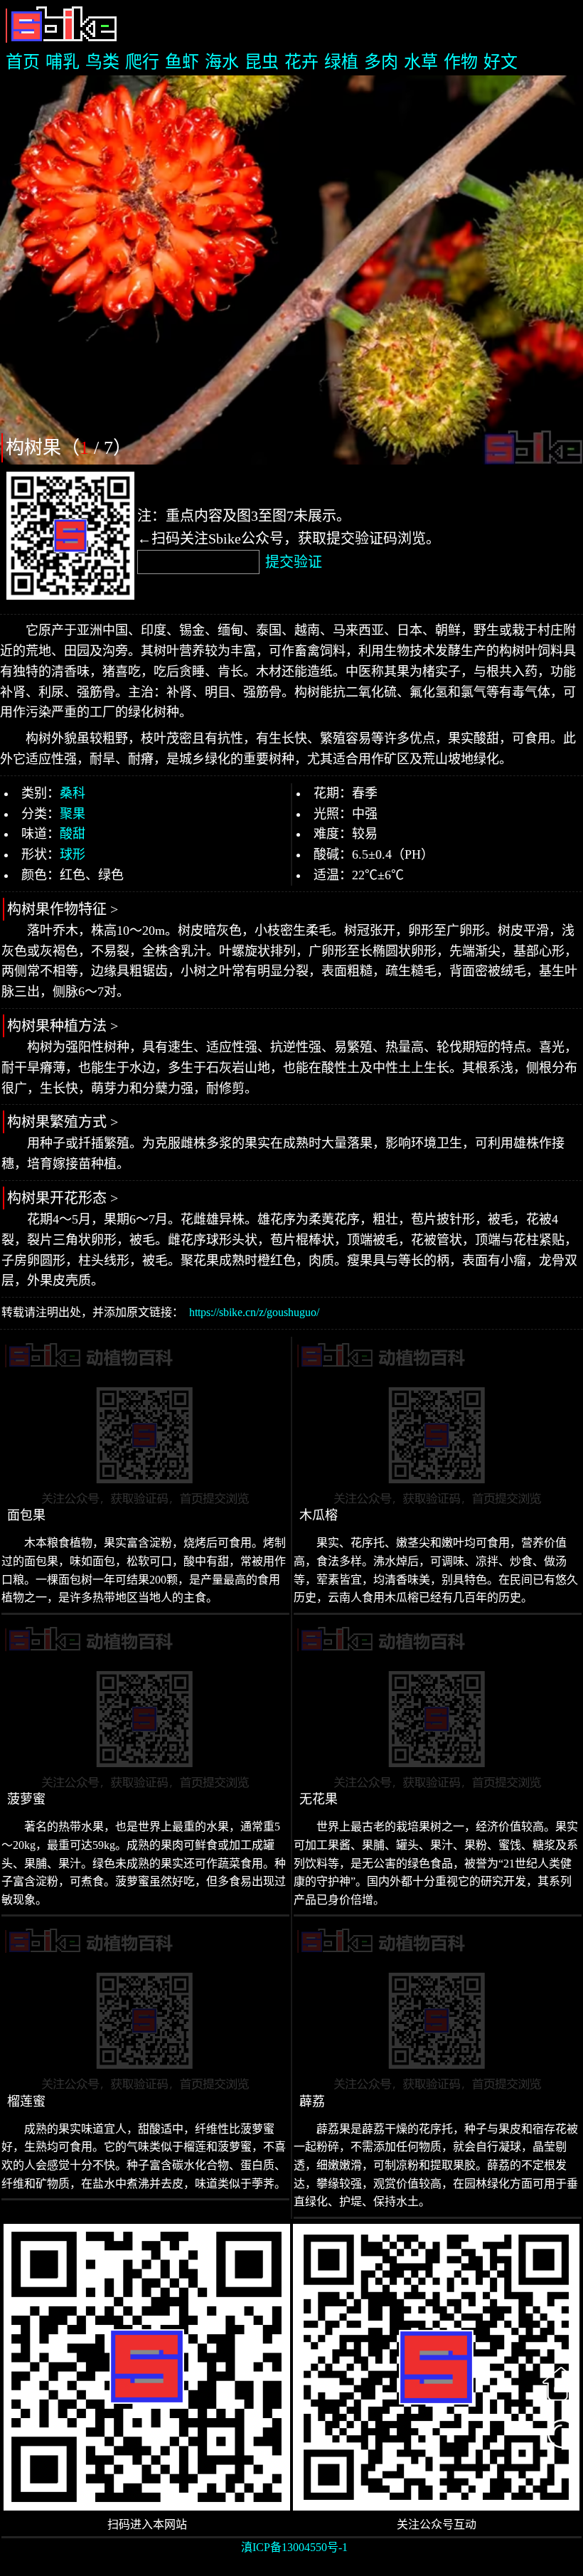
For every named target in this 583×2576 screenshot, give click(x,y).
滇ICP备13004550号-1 (294, 2547)
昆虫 (262, 62)
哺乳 (63, 62)
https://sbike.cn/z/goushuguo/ (254, 1312)
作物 (461, 62)
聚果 (73, 814)
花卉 (301, 62)
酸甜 (73, 834)
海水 (222, 62)
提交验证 (294, 562)
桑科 (73, 793)
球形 (73, 854)
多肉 (381, 62)
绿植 (341, 62)
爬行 (142, 62)
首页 (23, 62)
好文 (501, 62)
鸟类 (102, 62)
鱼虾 (182, 62)
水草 (421, 62)
